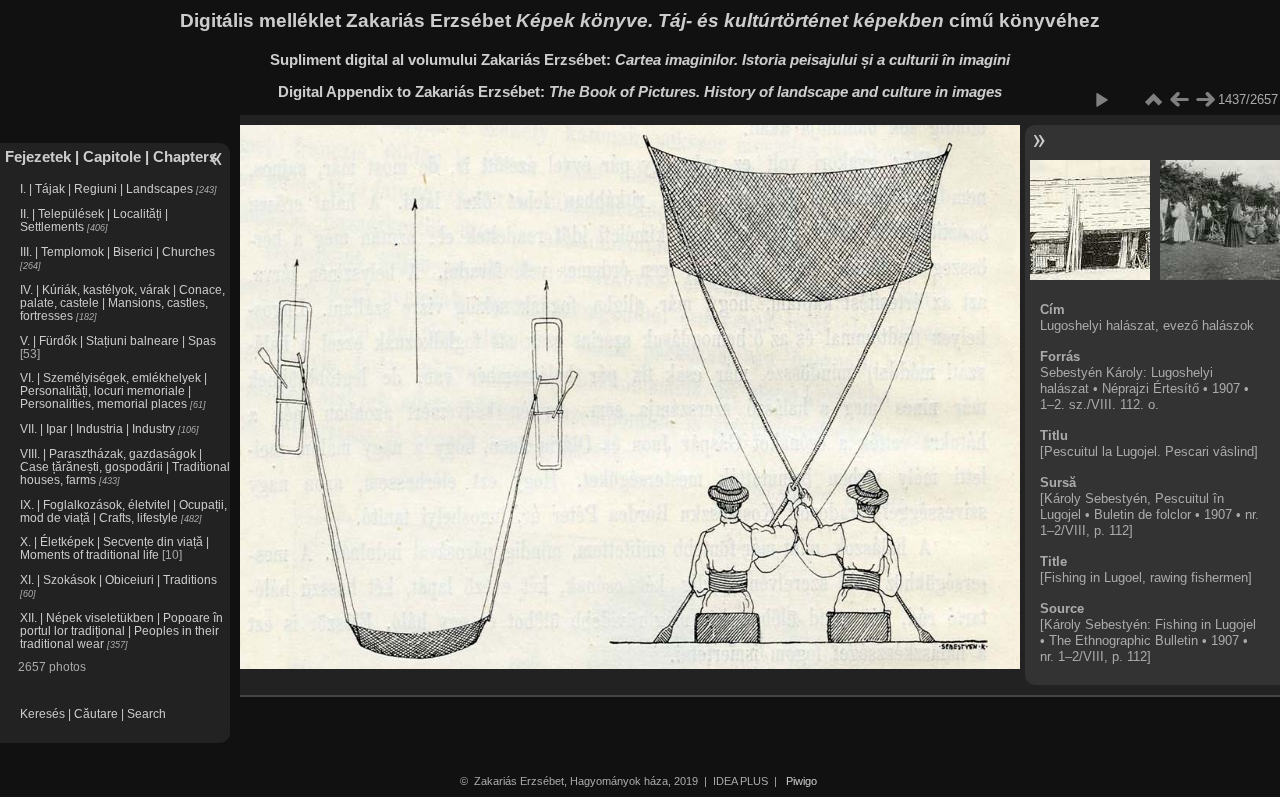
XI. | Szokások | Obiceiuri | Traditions (118, 579)
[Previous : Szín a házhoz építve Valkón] (1179, 100)
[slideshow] (1101, 100)
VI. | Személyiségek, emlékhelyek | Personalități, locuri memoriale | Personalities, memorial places (113, 390)
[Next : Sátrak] (1205, 100)
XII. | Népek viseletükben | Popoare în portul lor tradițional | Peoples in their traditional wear (121, 630)
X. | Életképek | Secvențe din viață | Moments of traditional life (114, 548)
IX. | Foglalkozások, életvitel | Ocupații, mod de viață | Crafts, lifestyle (123, 511)
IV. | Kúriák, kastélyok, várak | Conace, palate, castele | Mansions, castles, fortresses (122, 302)
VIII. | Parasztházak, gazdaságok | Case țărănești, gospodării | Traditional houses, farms (125, 466)
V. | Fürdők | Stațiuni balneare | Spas (118, 340)
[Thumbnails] (1153, 100)
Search (146, 713)
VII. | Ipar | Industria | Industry (97, 428)
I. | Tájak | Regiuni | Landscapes (106, 188)
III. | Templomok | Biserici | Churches (117, 251)
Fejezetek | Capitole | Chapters (111, 156)
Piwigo (801, 781)
